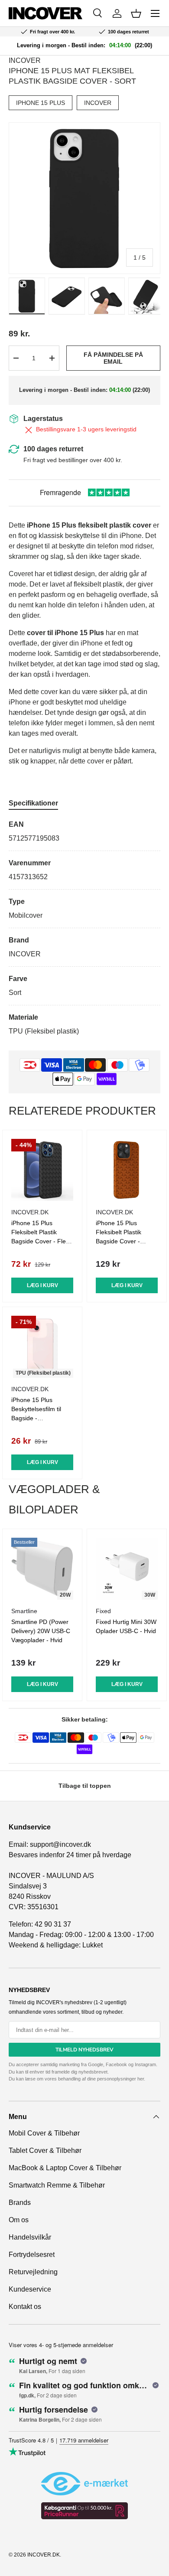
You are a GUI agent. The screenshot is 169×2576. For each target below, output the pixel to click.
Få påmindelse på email (113, 358)
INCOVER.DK (44, 2555)
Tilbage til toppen (85, 1786)
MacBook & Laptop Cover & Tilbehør (65, 2168)
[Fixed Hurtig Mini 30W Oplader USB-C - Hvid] (127, 1569)
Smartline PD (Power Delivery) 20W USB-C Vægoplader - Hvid (41, 1631)
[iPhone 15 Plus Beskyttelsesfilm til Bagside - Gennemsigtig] (42, 1347)
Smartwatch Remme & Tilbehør (57, 2185)
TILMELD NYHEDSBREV (84, 2050)
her (141, 2079)
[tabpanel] (84, 928)
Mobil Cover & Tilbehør (44, 2133)
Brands (20, 2203)
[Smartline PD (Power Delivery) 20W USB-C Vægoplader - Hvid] (42, 1569)
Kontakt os (25, 2307)
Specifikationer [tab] (33, 803)
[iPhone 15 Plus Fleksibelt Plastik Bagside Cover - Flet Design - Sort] (42, 1170)
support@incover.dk (60, 1844)
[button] (136, 13)
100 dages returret (53, 449)
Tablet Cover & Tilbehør (45, 2150)
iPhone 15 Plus (41, 103)
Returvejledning (33, 2272)
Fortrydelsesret (32, 2255)
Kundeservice (30, 2289)
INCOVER (25, 60)
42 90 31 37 (53, 1924)
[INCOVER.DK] (45, 13)
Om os (19, 2220)
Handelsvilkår (30, 2237)
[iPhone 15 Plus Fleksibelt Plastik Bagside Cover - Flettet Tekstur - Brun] (127, 1170)
